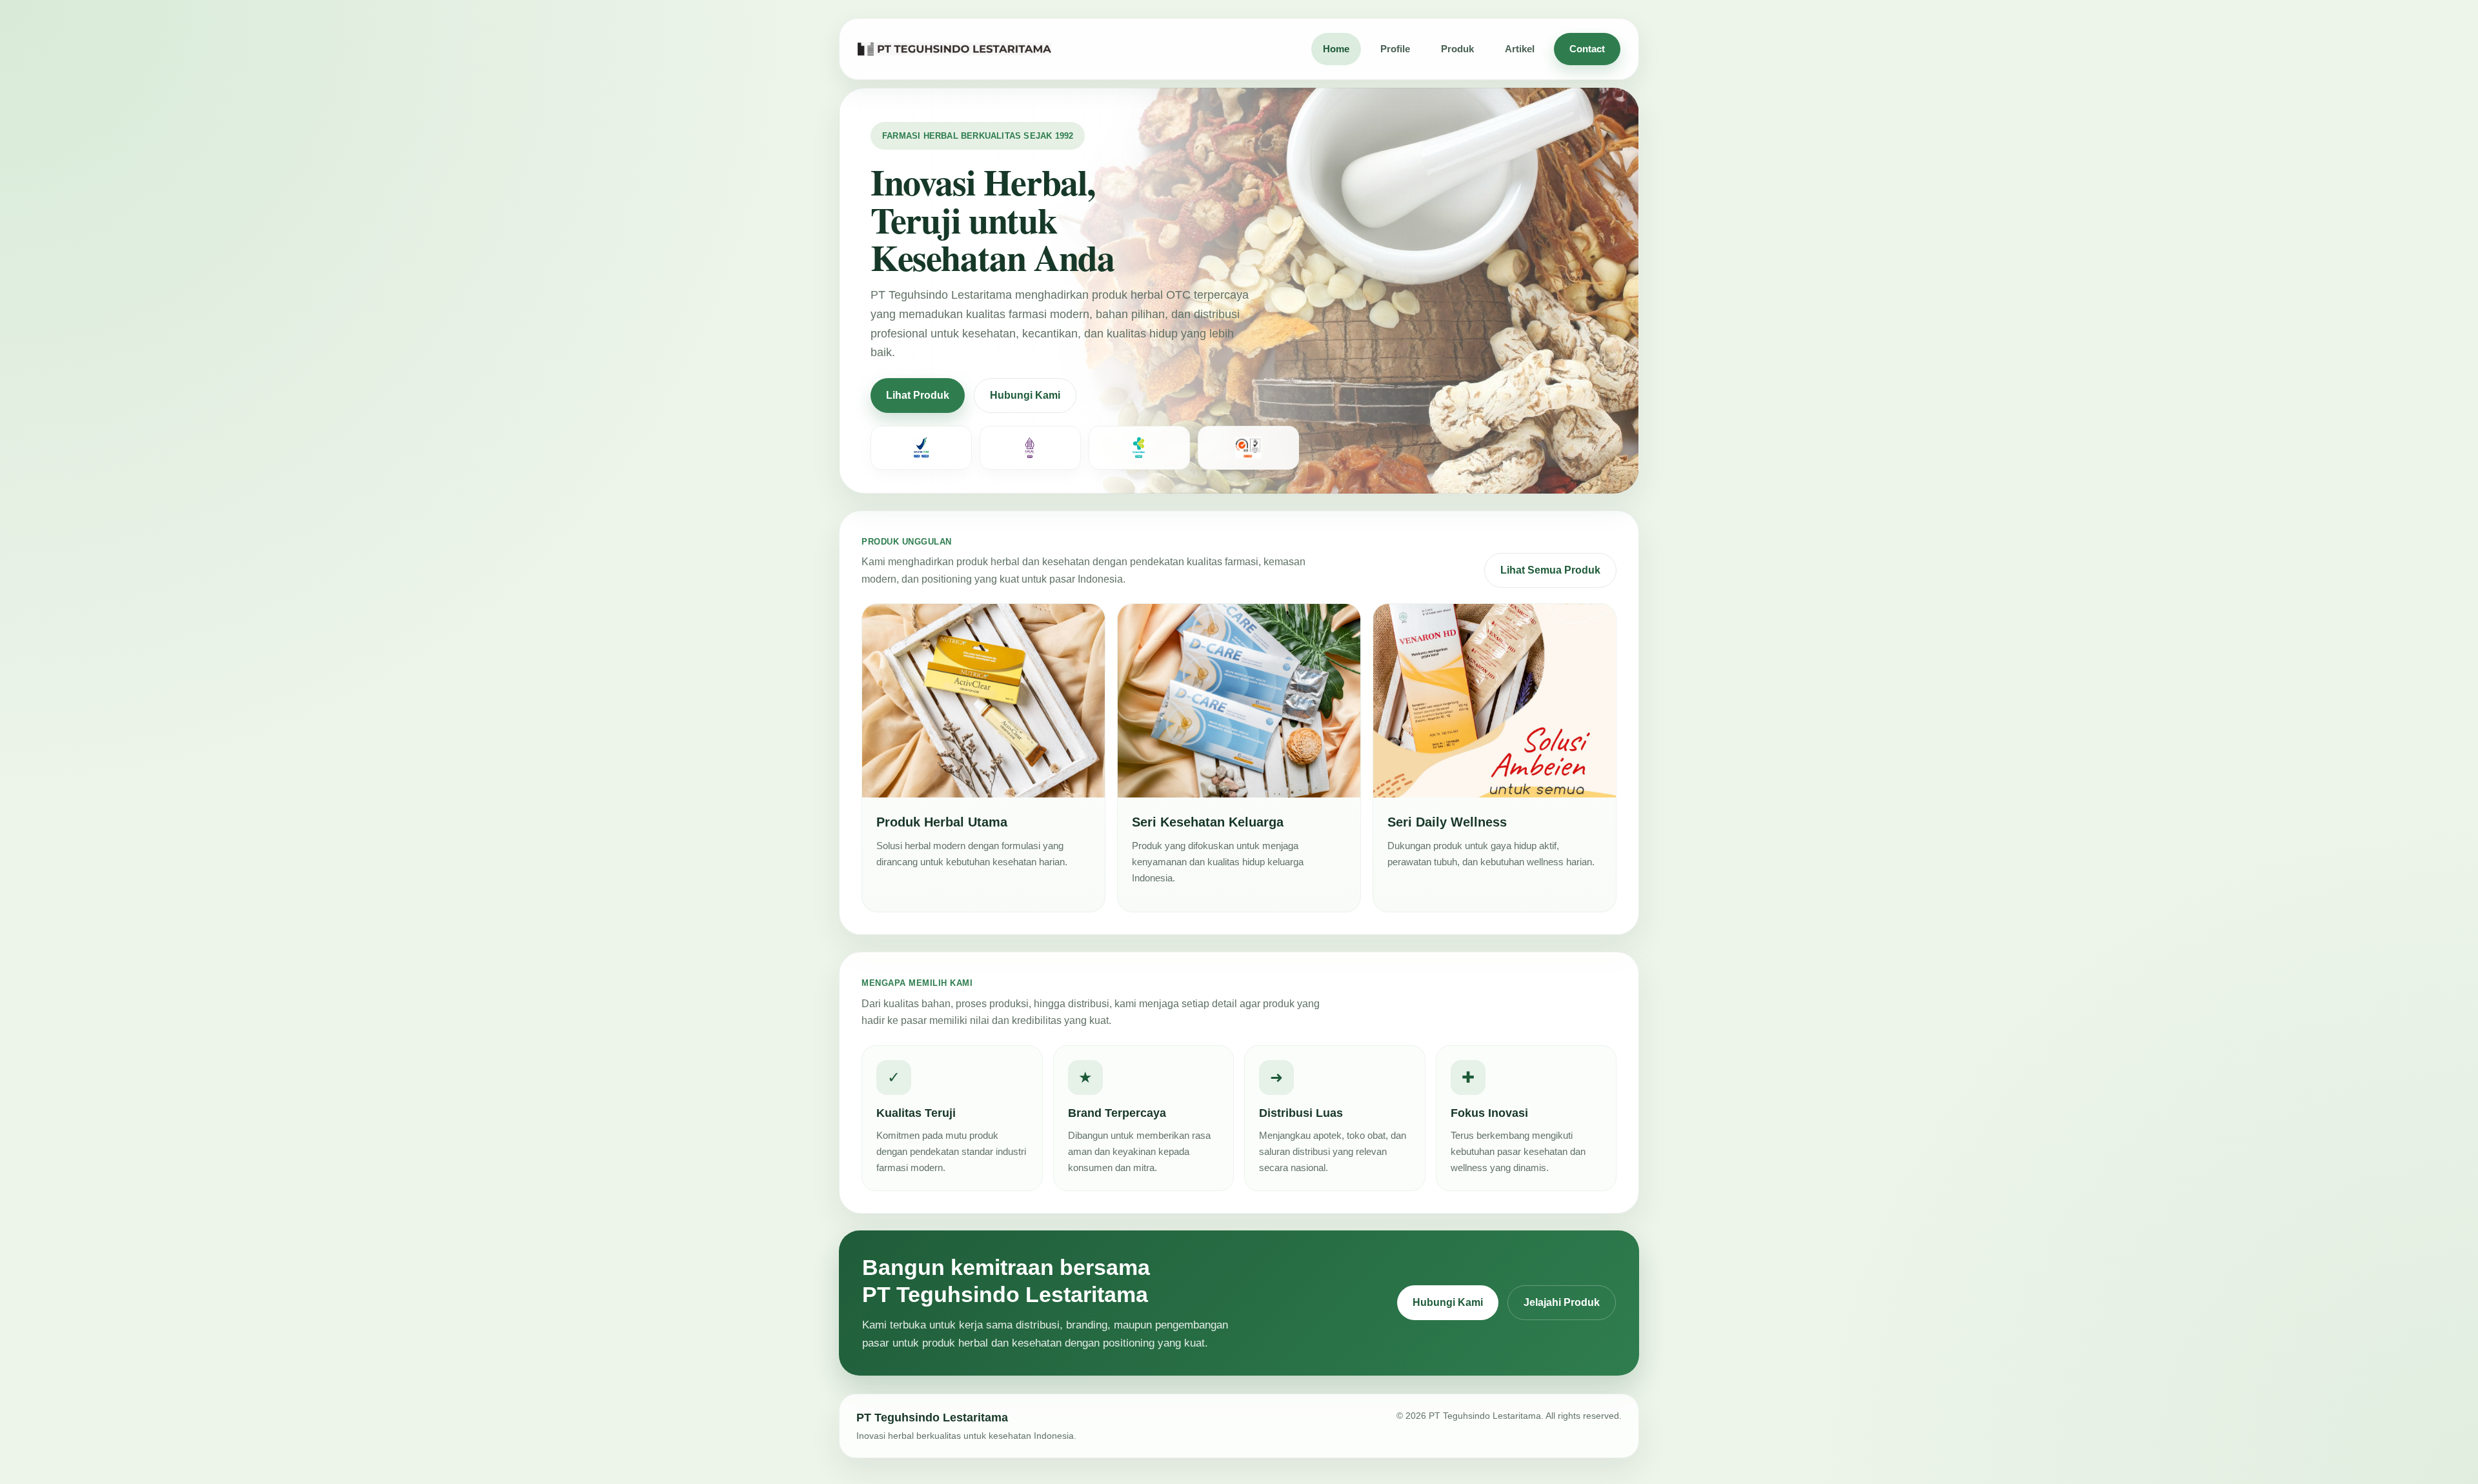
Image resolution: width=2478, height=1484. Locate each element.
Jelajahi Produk (1562, 1302)
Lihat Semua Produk (1550, 570)
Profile (1395, 49)
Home (1336, 49)
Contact (1587, 49)
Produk (1457, 49)
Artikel (1520, 49)
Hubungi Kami (1025, 395)
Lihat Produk (918, 395)
